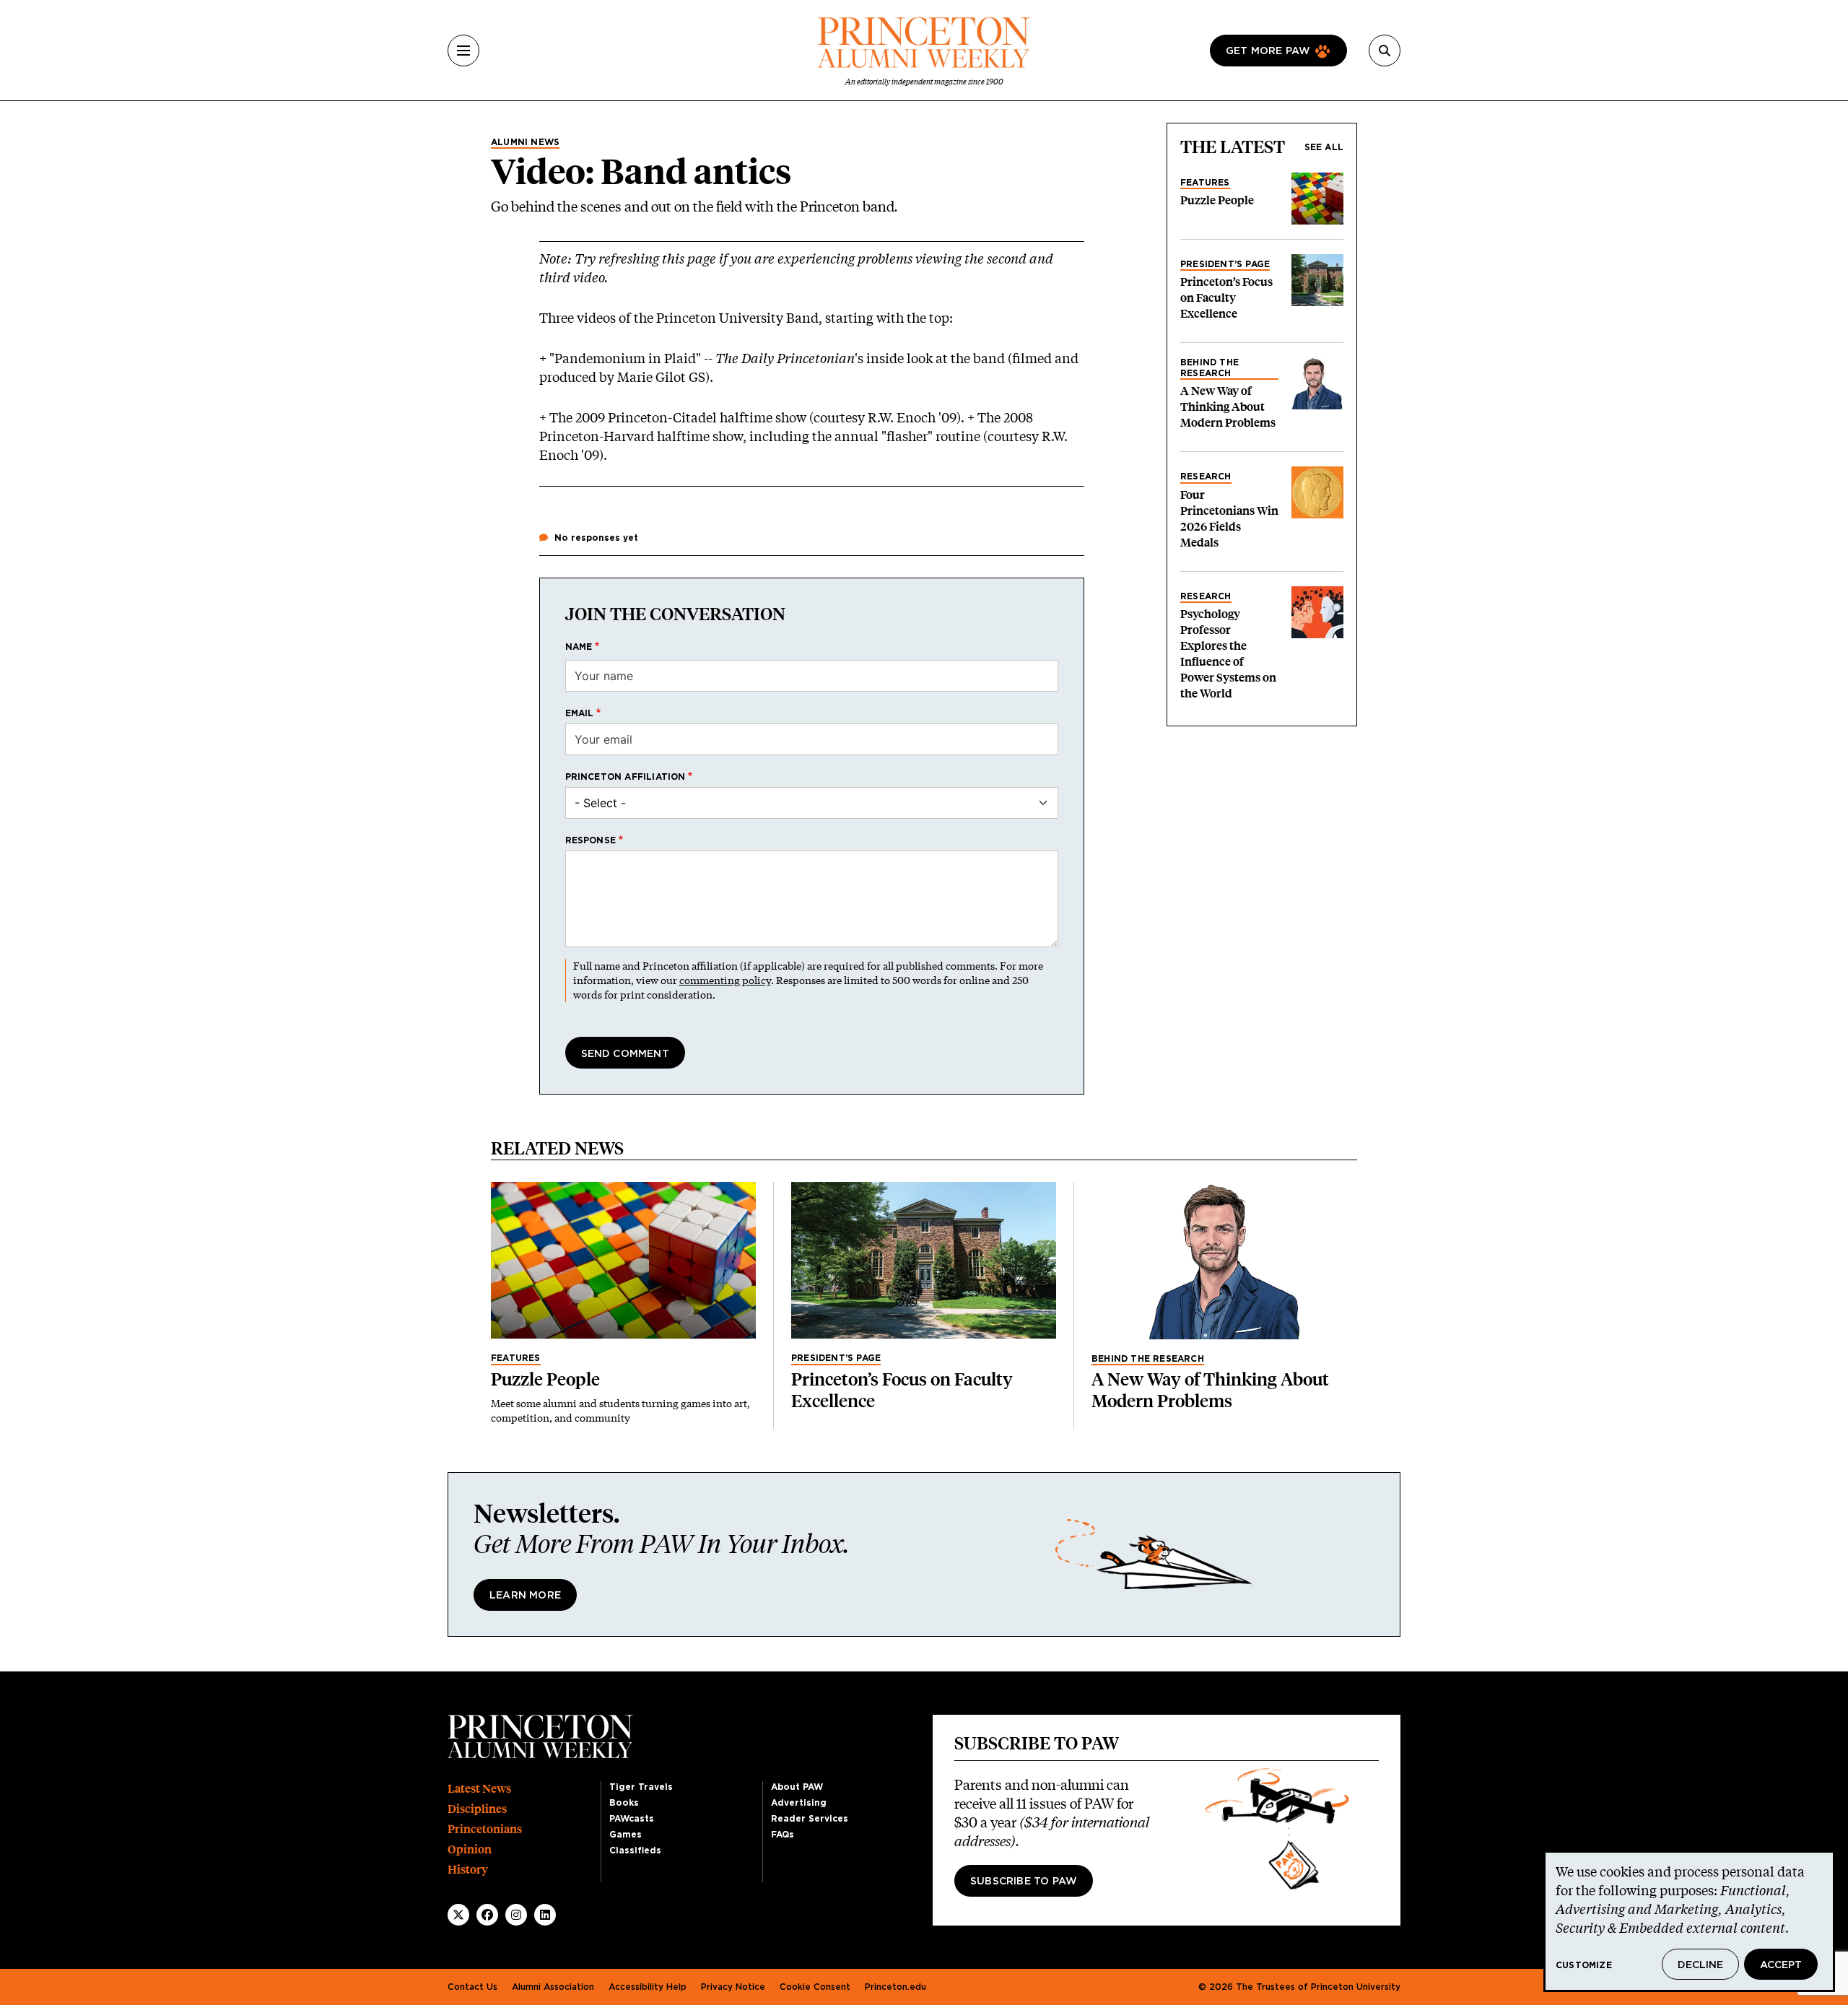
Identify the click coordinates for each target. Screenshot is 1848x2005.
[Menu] (463, 51)
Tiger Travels (641, 1787)
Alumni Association (553, 1987)
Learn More (525, 1596)
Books (624, 1803)
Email (580, 713)
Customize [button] (1584, 1965)
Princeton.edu (895, 1987)
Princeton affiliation (626, 777)
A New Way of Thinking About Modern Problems (1228, 407)
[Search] (1385, 51)
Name (579, 647)
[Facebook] (487, 1915)
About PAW (797, 1787)
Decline (1700, 1965)
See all (1324, 147)
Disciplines (477, 1809)
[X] (458, 1915)
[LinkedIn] (545, 1915)
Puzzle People (1217, 200)
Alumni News (525, 142)
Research (1206, 477)
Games (626, 1835)
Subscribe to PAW (1024, 1882)
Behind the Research (1210, 367)
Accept (1781, 1965)
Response (591, 840)
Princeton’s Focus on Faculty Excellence (1226, 298)
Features (1205, 183)
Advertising (799, 1803)
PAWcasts (632, 1819)
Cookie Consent (815, 1987)
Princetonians (485, 1829)
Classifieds (635, 1850)
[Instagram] (516, 1915)
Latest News (479, 1789)
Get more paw (1268, 51)
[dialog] (1689, 1921)
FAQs (783, 1835)
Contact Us (472, 1987)
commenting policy (725, 980)
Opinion (470, 1849)
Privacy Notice (733, 1987)
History (468, 1870)
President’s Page (1225, 264)
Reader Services (810, 1819)
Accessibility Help (648, 1987)
